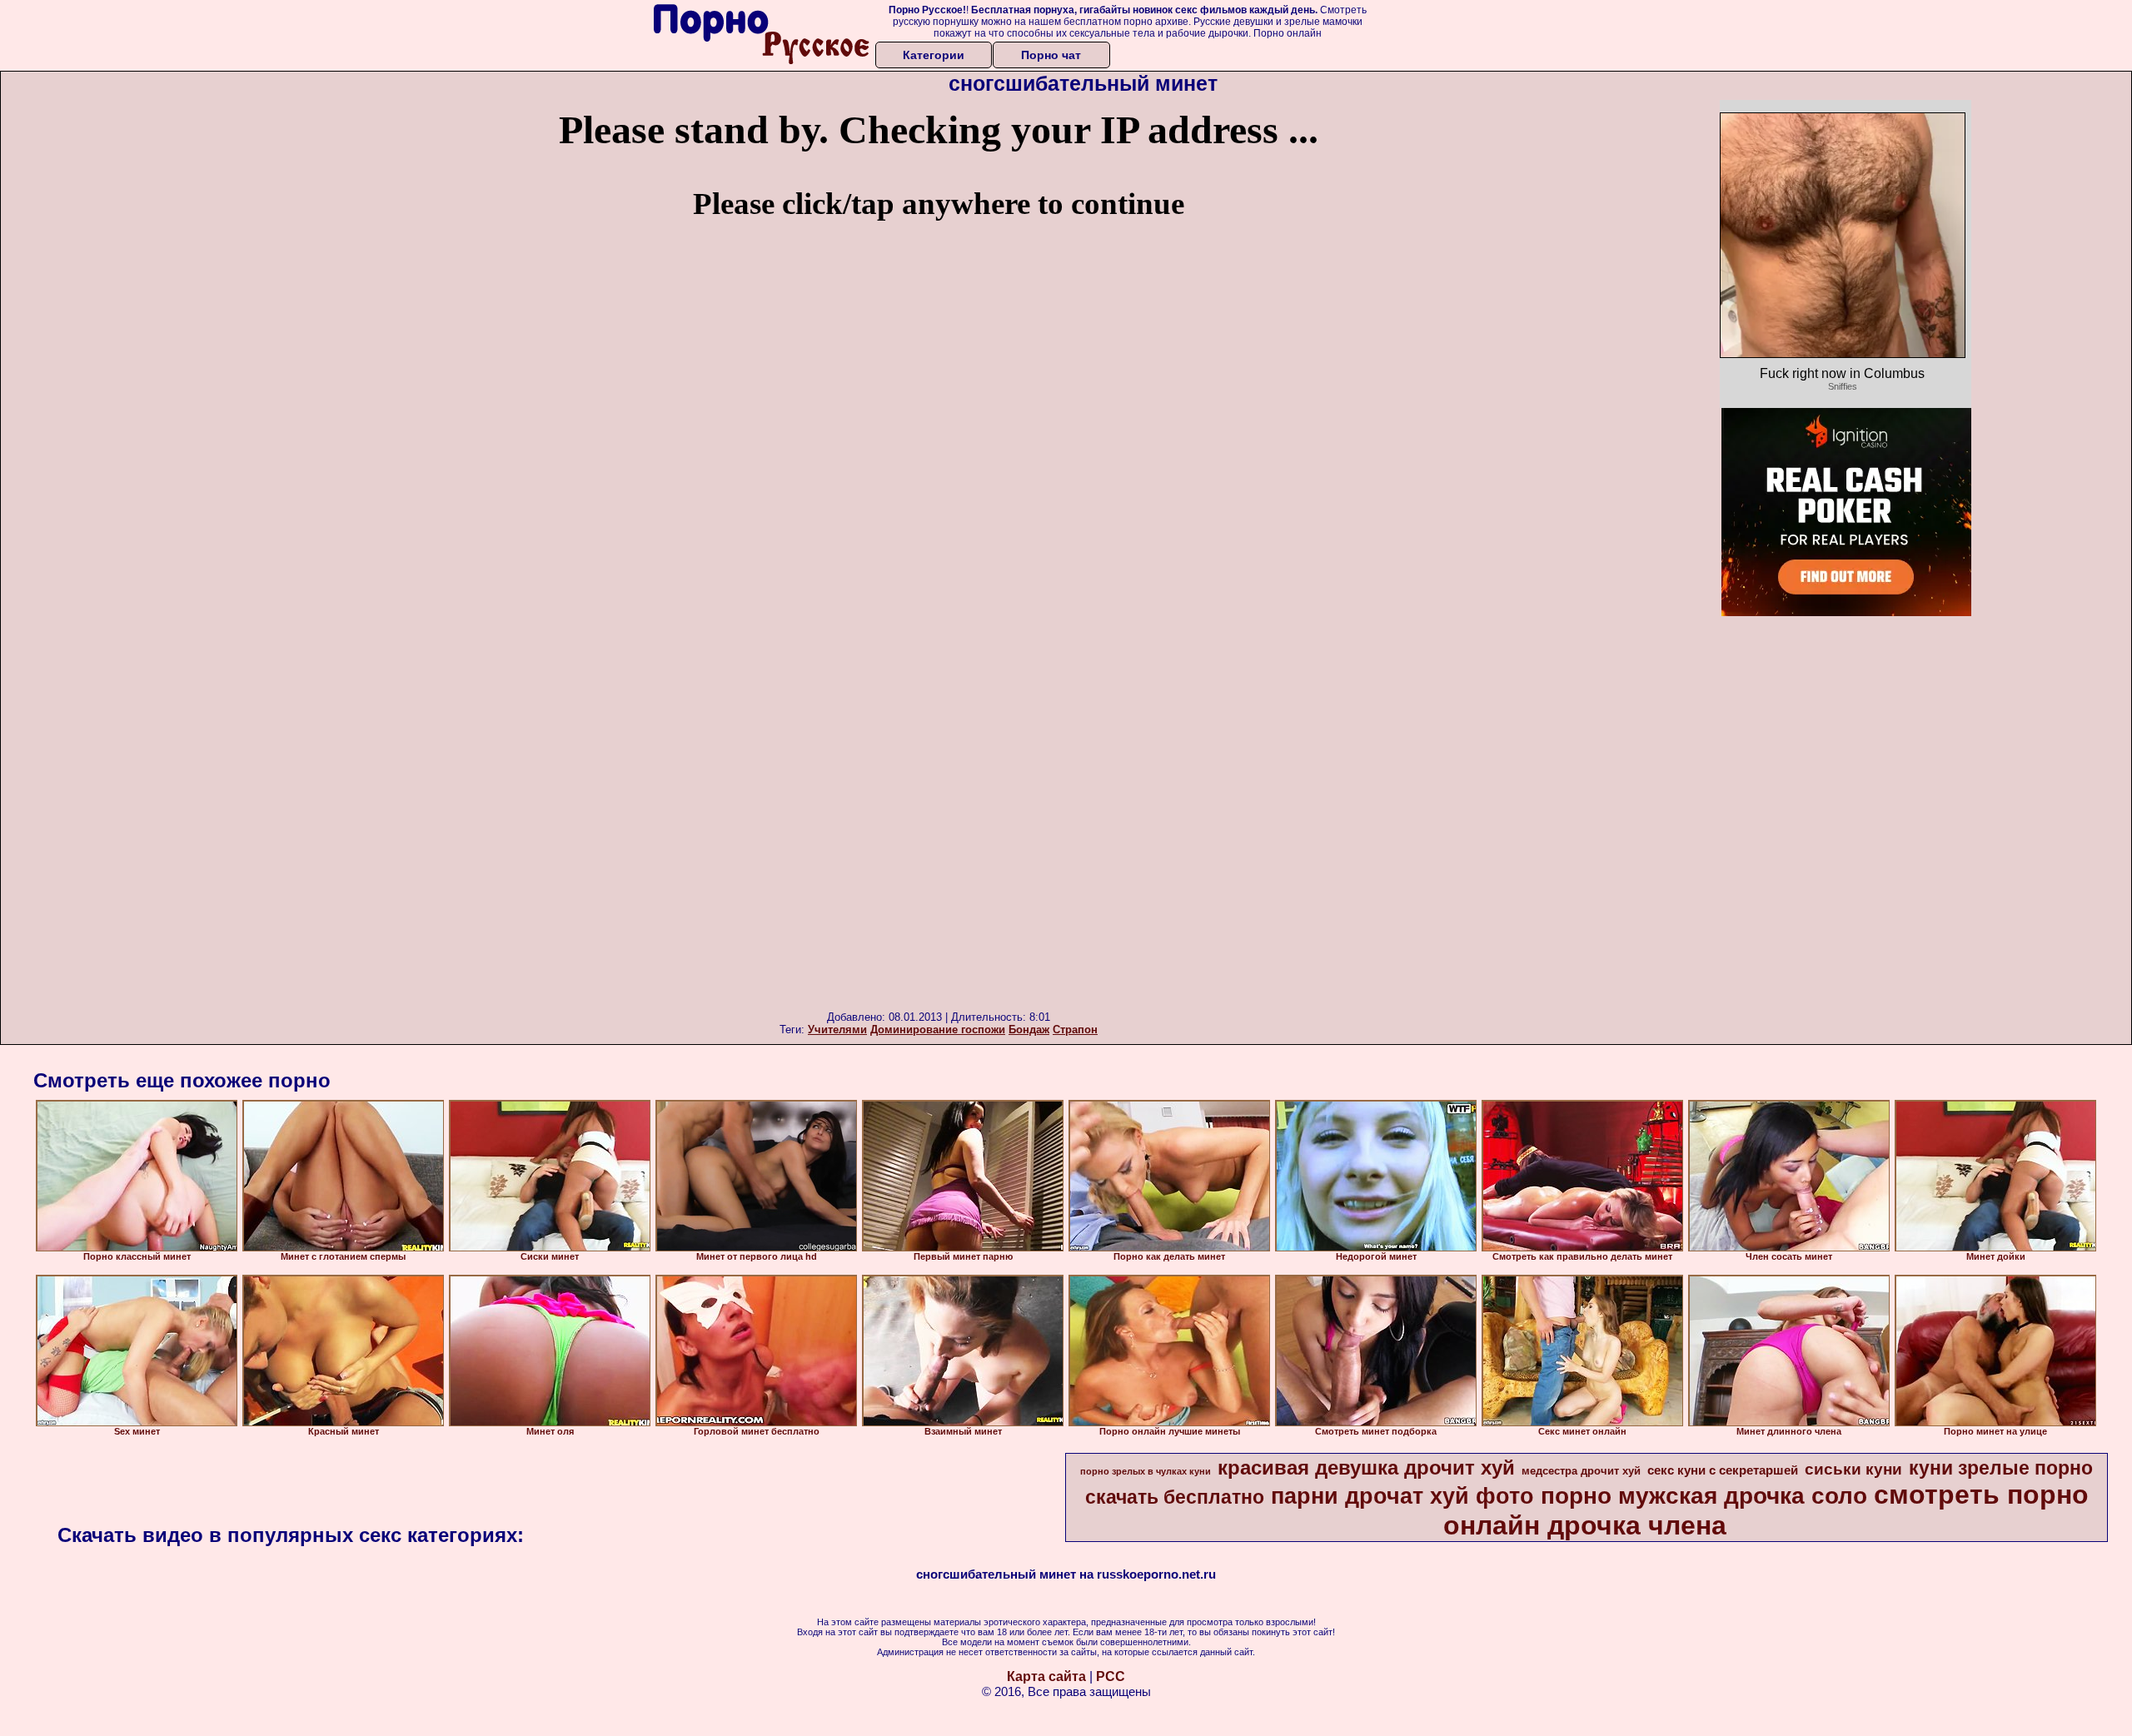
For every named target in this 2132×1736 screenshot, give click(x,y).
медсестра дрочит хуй (1581, 1471)
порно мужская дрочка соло (1704, 1496)
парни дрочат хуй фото (1402, 1496)
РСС (1111, 1676)
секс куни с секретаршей (1723, 1470)
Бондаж (1029, 1030)
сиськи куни (1853, 1469)
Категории (934, 55)
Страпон (1075, 1030)
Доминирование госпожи (938, 1030)
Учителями (837, 1030)
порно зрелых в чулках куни (1146, 1471)
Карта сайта (1046, 1676)
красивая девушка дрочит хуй (1366, 1467)
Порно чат (1051, 55)
